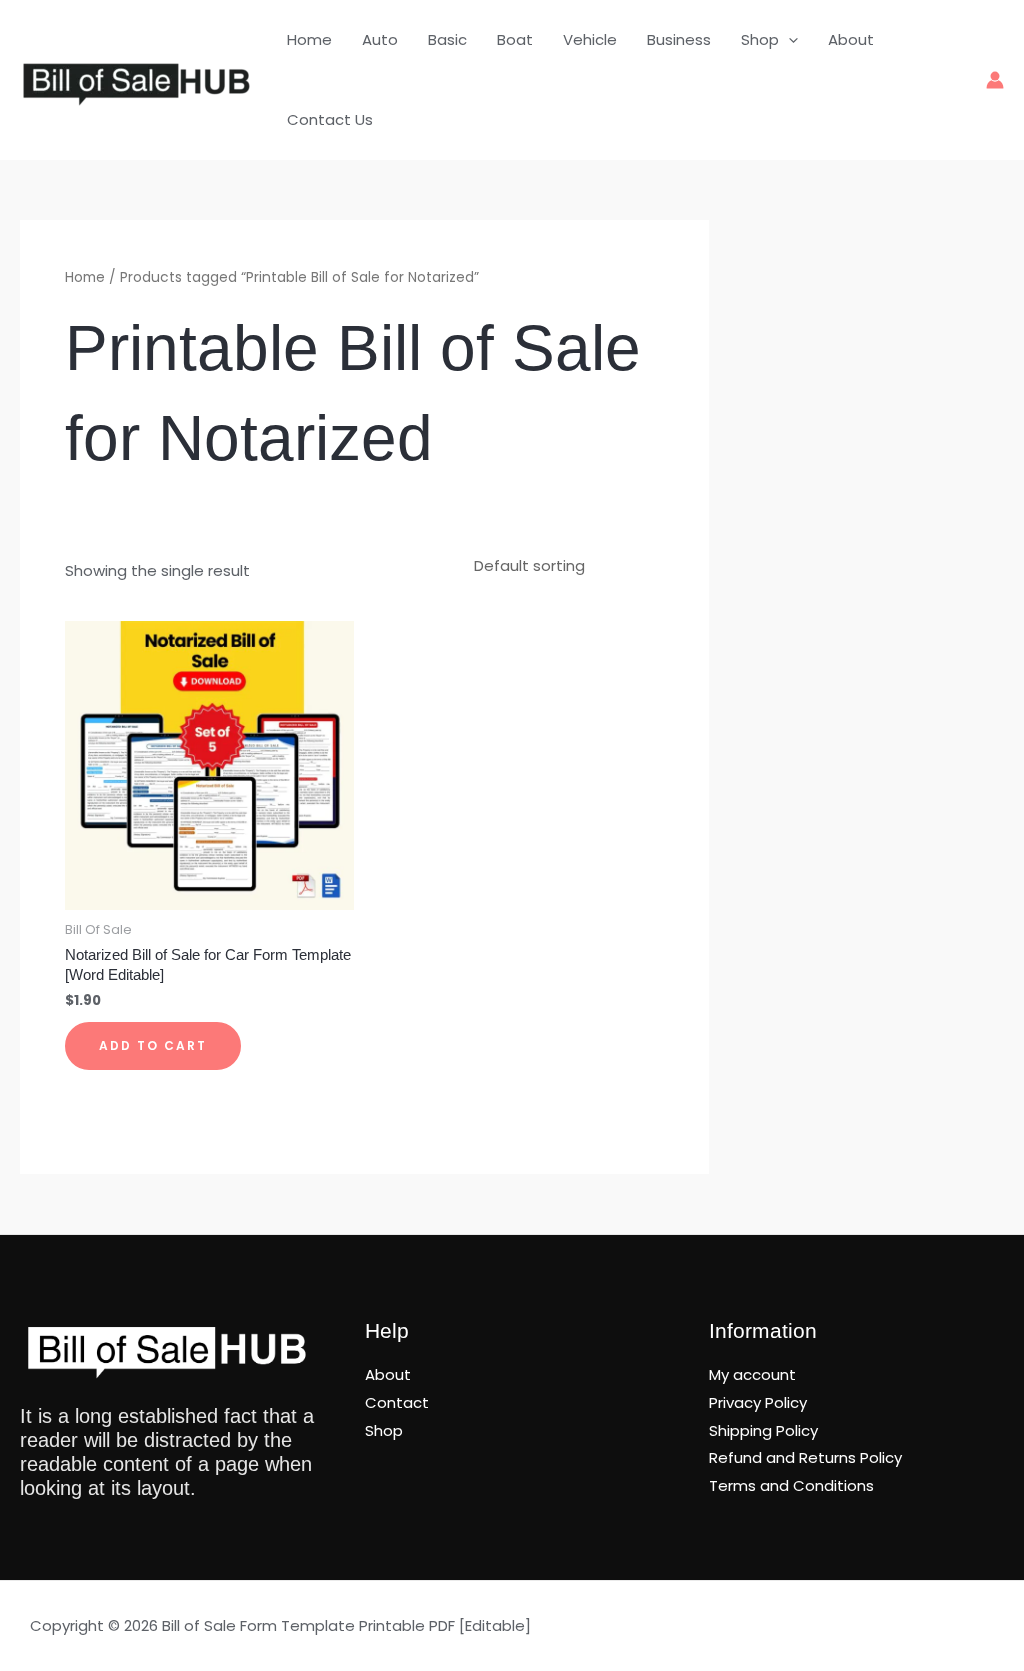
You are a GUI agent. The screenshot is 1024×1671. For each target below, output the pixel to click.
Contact (397, 1402)
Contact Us (330, 119)
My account (752, 1374)
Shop (760, 39)
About (851, 39)
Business (679, 39)
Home (309, 39)
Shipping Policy (763, 1430)
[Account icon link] (995, 80)
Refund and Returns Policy (805, 1457)
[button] (788, 40)
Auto (380, 39)
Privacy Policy (758, 1402)
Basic (447, 39)
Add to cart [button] (153, 1045)
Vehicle (590, 39)
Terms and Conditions (791, 1485)
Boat (515, 39)
